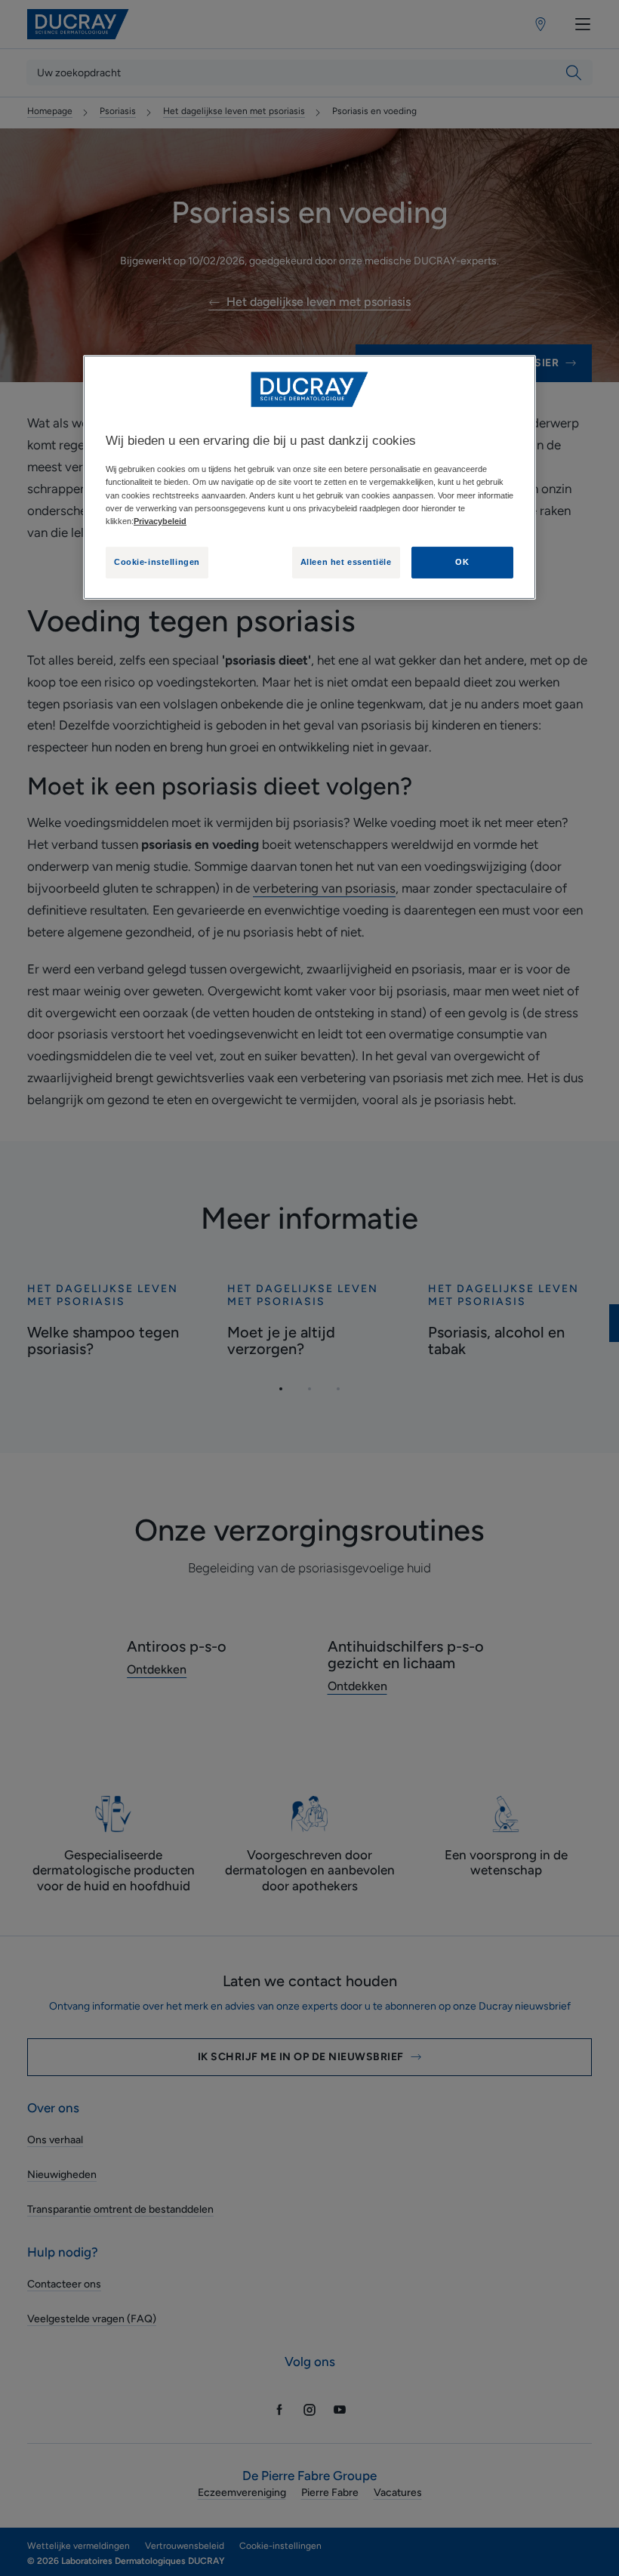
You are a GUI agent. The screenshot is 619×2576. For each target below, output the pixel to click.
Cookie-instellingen (157, 562)
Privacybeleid (160, 521)
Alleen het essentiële (346, 562)
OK (462, 562)
